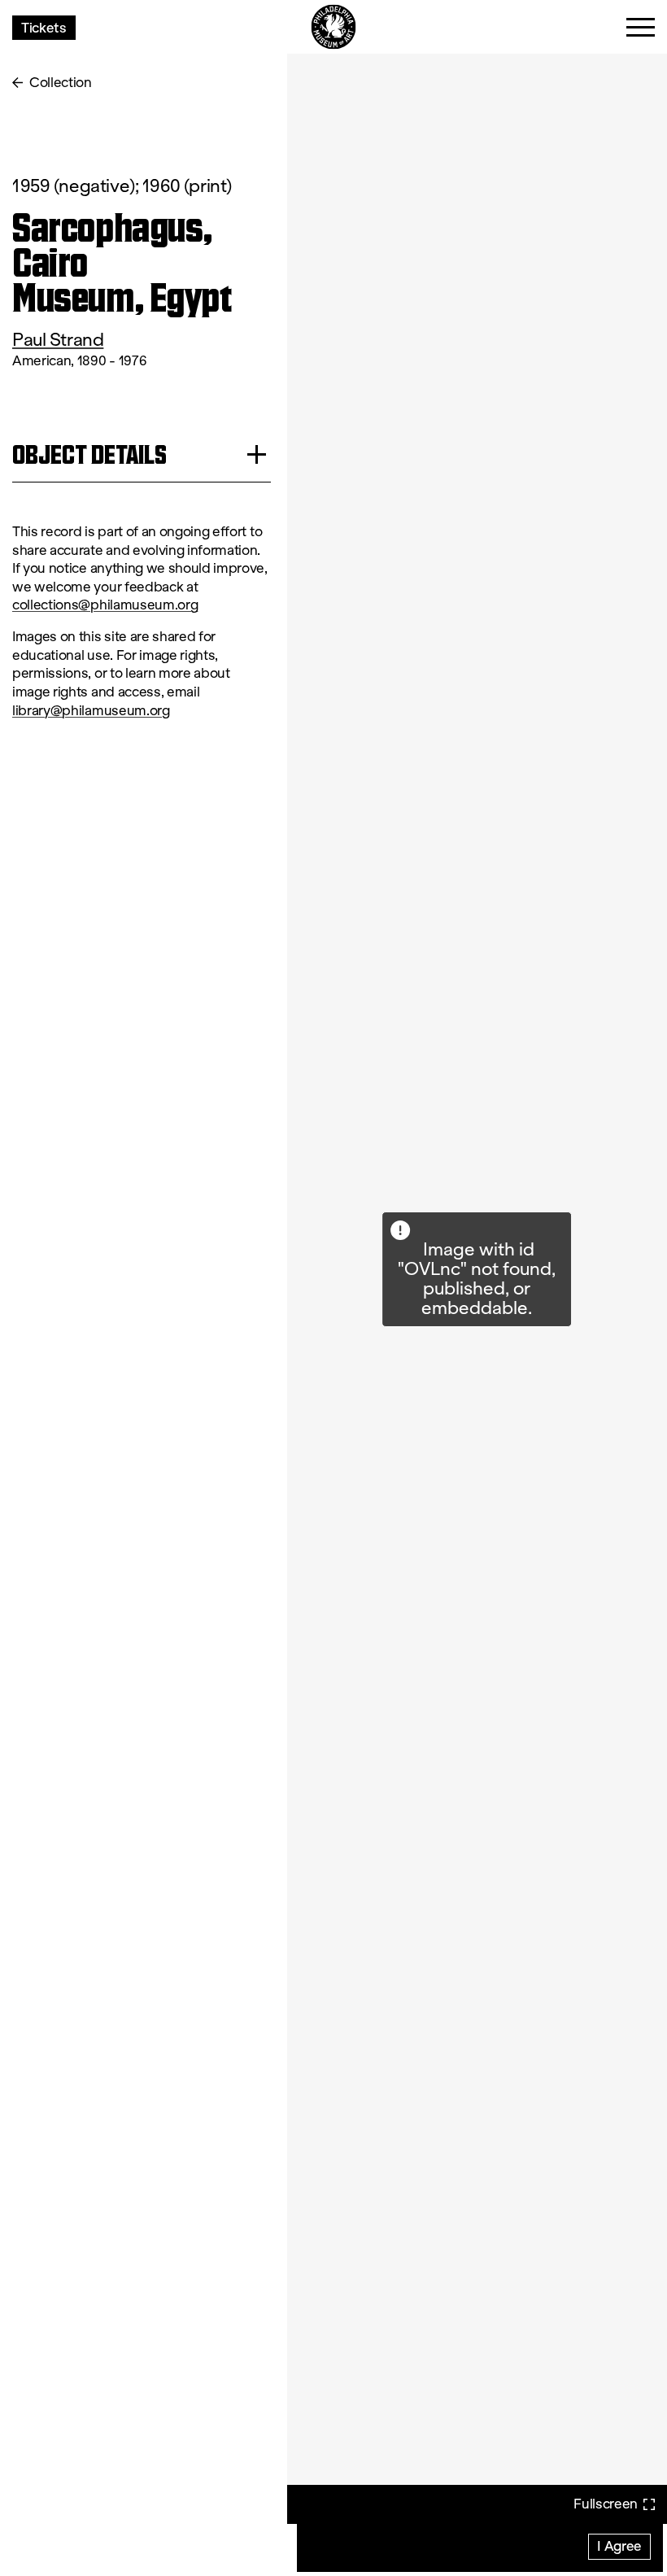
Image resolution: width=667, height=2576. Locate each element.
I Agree (619, 2545)
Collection (61, 83)
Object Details (89, 454)
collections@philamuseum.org (105, 605)
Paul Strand (58, 340)
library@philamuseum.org (91, 711)
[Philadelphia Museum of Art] (334, 27)
